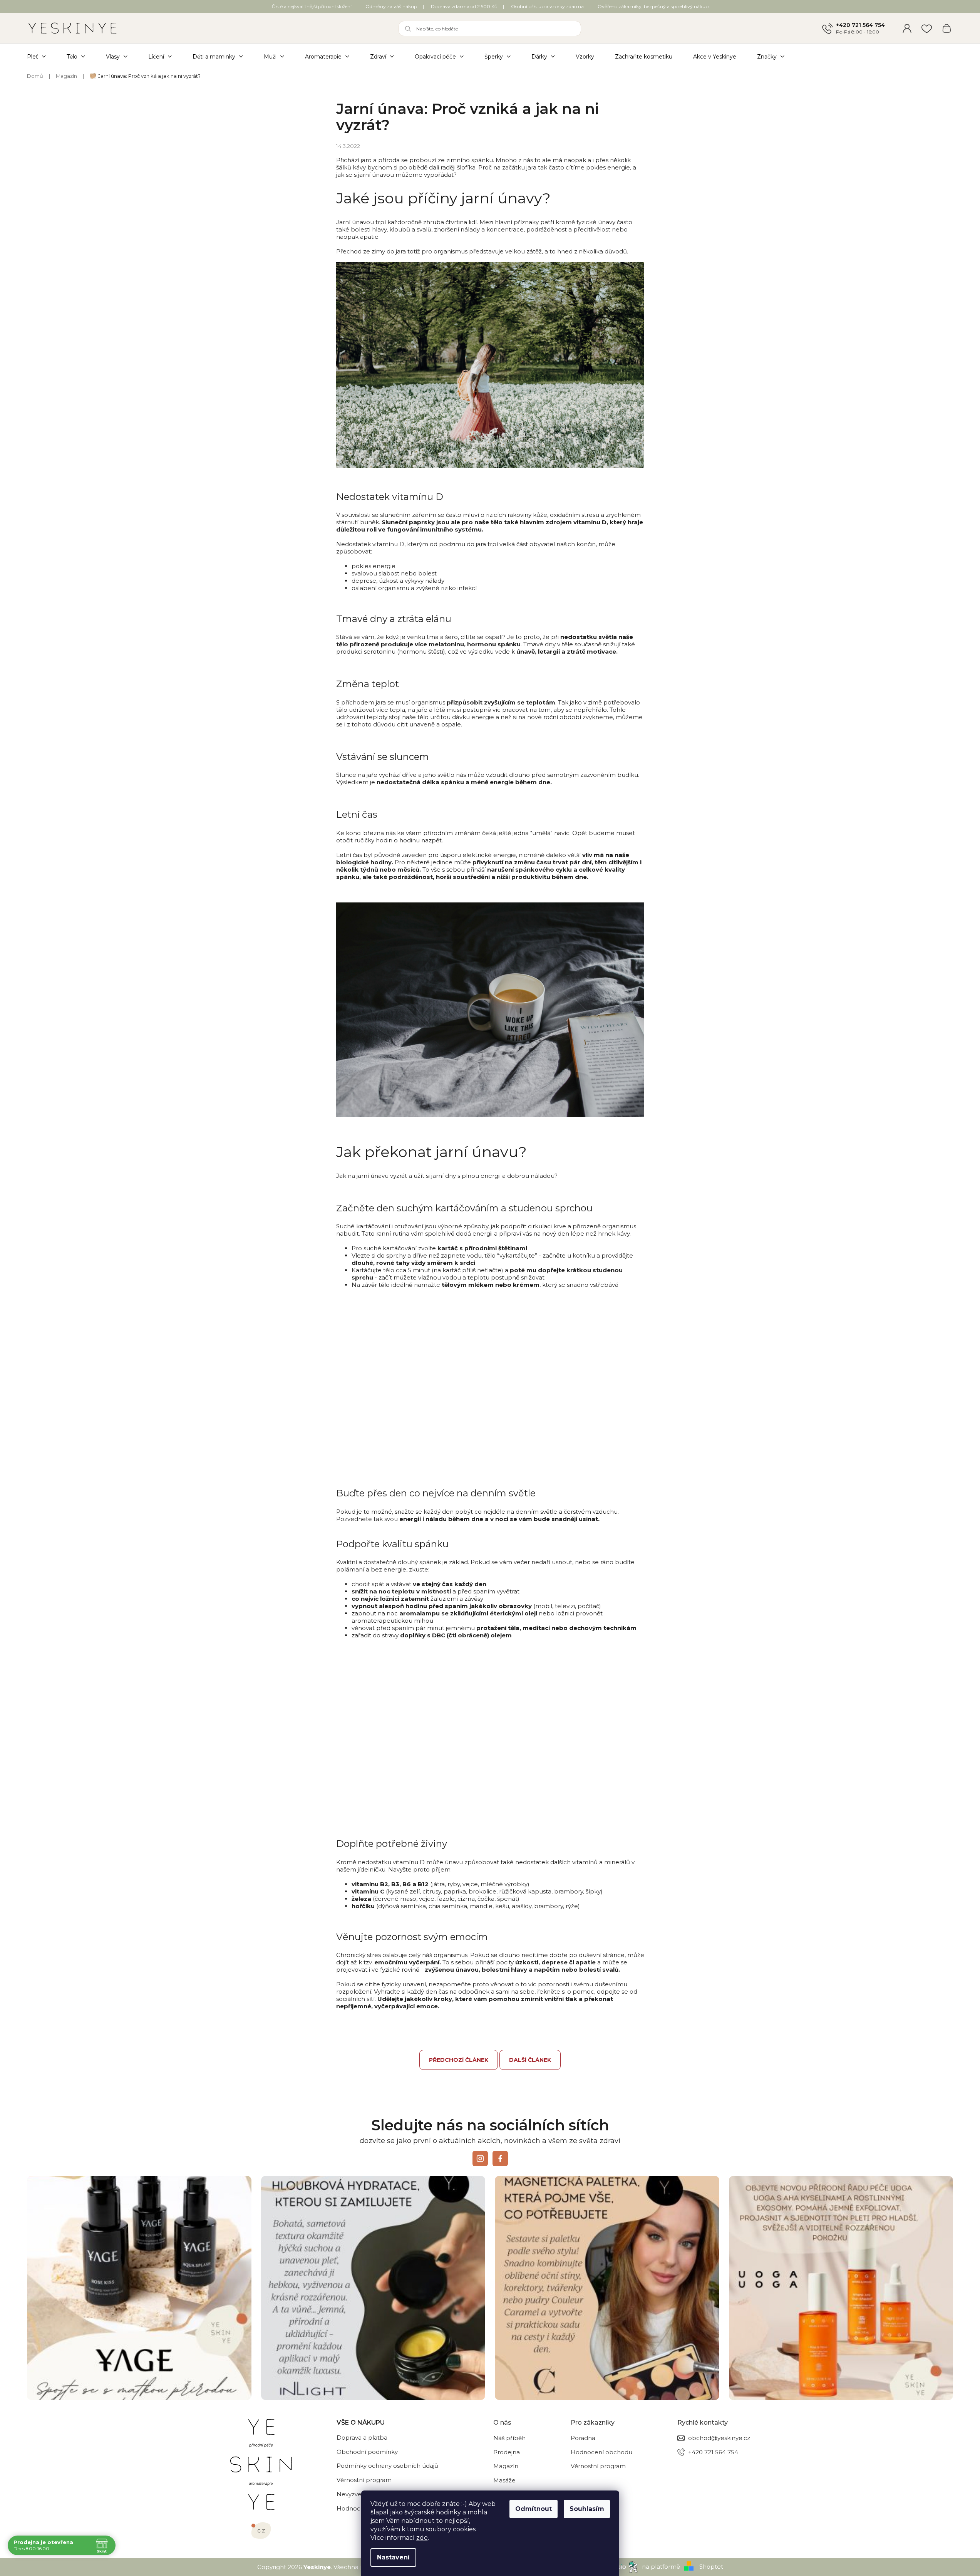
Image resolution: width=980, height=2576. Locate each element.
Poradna (583, 2438)
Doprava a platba (362, 2438)
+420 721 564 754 (860, 25)
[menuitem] (42, 56)
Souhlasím (587, 2509)
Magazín (506, 2466)
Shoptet (711, 2567)
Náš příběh (509, 2438)
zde (422, 2538)
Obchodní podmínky (367, 2452)
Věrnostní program (364, 2480)
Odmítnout (534, 2509)
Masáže (504, 2480)
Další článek (530, 2060)
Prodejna (507, 2452)
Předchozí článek (459, 2060)
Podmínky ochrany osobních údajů (387, 2466)
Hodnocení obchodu (601, 2452)
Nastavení (393, 2557)
